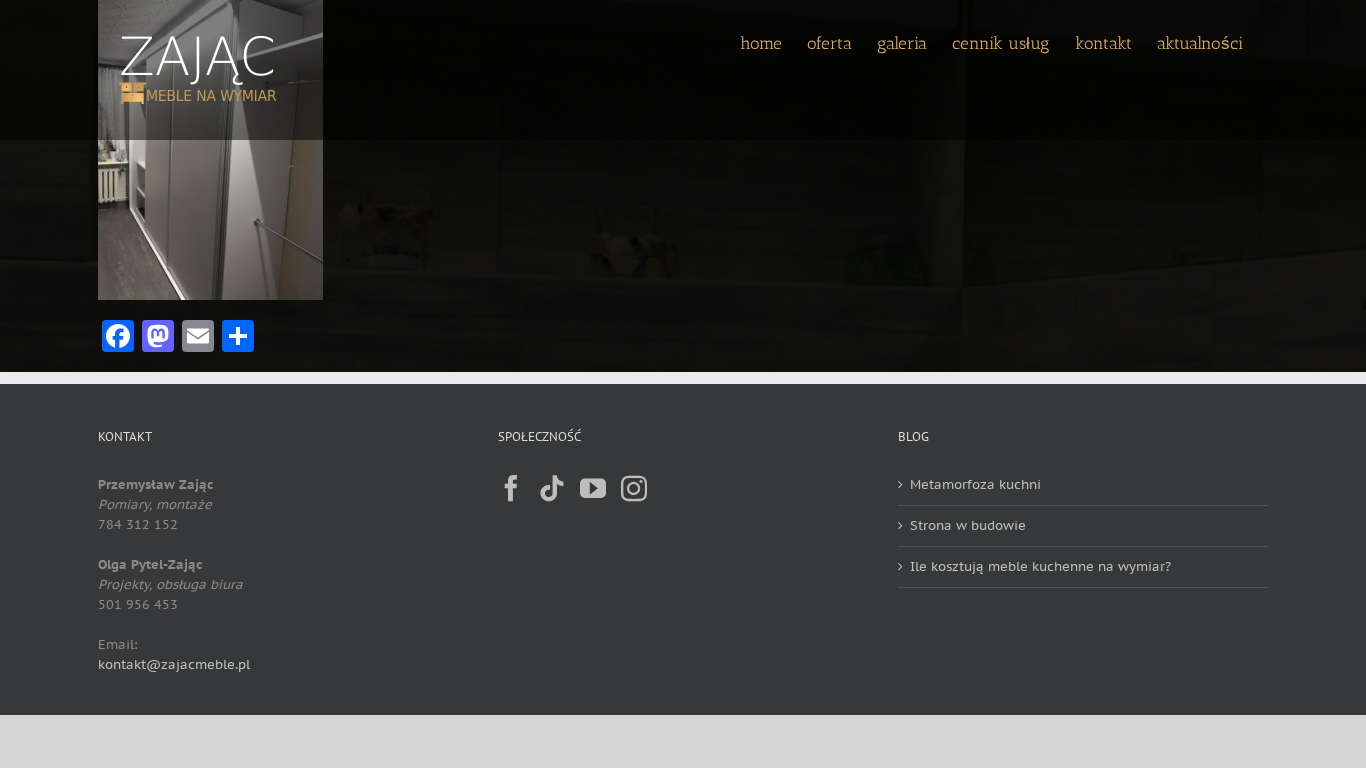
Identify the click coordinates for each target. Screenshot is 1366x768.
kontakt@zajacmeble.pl (174, 664)
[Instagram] (634, 488)
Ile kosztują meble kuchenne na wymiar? (1040, 566)
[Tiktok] (552, 488)
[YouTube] (593, 488)
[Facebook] (511, 488)
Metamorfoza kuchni (975, 484)
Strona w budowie (968, 525)
